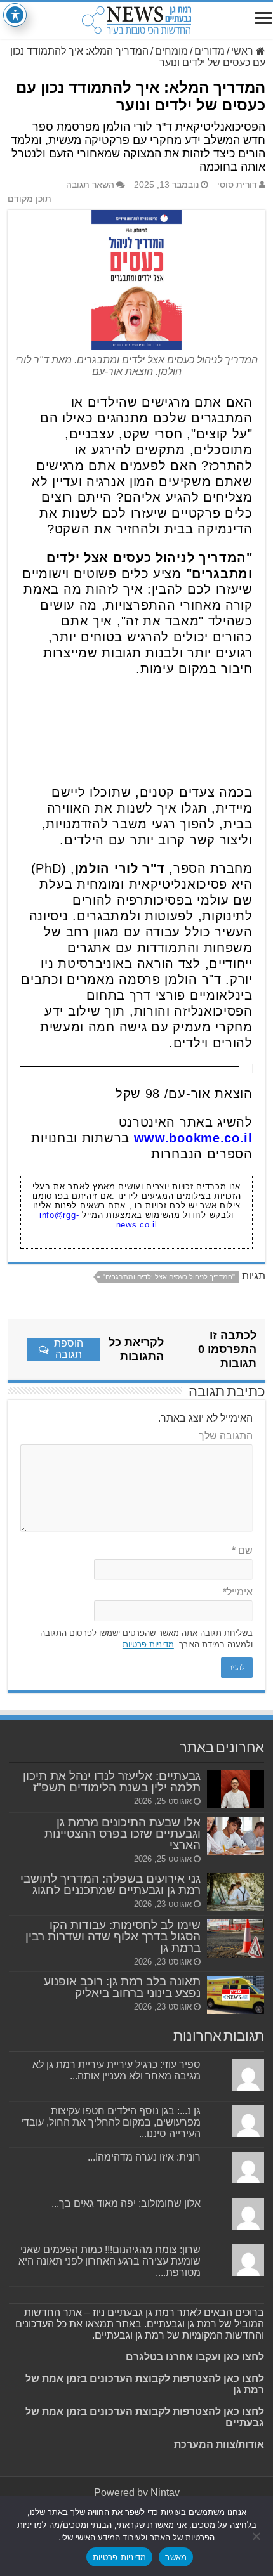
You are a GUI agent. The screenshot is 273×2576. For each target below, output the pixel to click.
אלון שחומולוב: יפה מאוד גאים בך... (126, 2203)
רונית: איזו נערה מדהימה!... (144, 2157)
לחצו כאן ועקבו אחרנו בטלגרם (195, 2357)
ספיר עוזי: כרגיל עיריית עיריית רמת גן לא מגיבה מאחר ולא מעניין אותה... (117, 2070)
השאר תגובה (90, 185)
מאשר (176, 2557)
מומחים (171, 51)
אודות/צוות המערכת (219, 2444)
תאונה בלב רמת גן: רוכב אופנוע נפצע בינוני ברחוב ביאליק (122, 1987)
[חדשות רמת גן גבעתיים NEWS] (136, 20)
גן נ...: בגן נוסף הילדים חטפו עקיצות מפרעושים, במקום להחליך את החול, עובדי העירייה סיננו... (111, 2122)
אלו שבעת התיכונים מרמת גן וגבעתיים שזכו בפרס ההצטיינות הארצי (123, 1834)
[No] (257, 2536)
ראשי (243, 51)
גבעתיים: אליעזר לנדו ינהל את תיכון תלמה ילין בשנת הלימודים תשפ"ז (112, 1782)
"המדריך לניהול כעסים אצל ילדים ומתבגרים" (169, 1277)
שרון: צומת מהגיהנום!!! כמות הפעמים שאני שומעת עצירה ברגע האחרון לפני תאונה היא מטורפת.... (110, 2261)
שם (242, 1551)
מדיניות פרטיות (148, 1644)
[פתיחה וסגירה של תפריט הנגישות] (15, 15)
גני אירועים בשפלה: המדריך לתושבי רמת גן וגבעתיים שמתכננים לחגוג (110, 1884)
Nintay (165, 2493)
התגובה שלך (226, 1436)
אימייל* (238, 1592)
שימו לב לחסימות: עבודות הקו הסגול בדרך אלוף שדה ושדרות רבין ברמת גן (113, 1936)
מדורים (210, 51)
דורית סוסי (237, 185)
